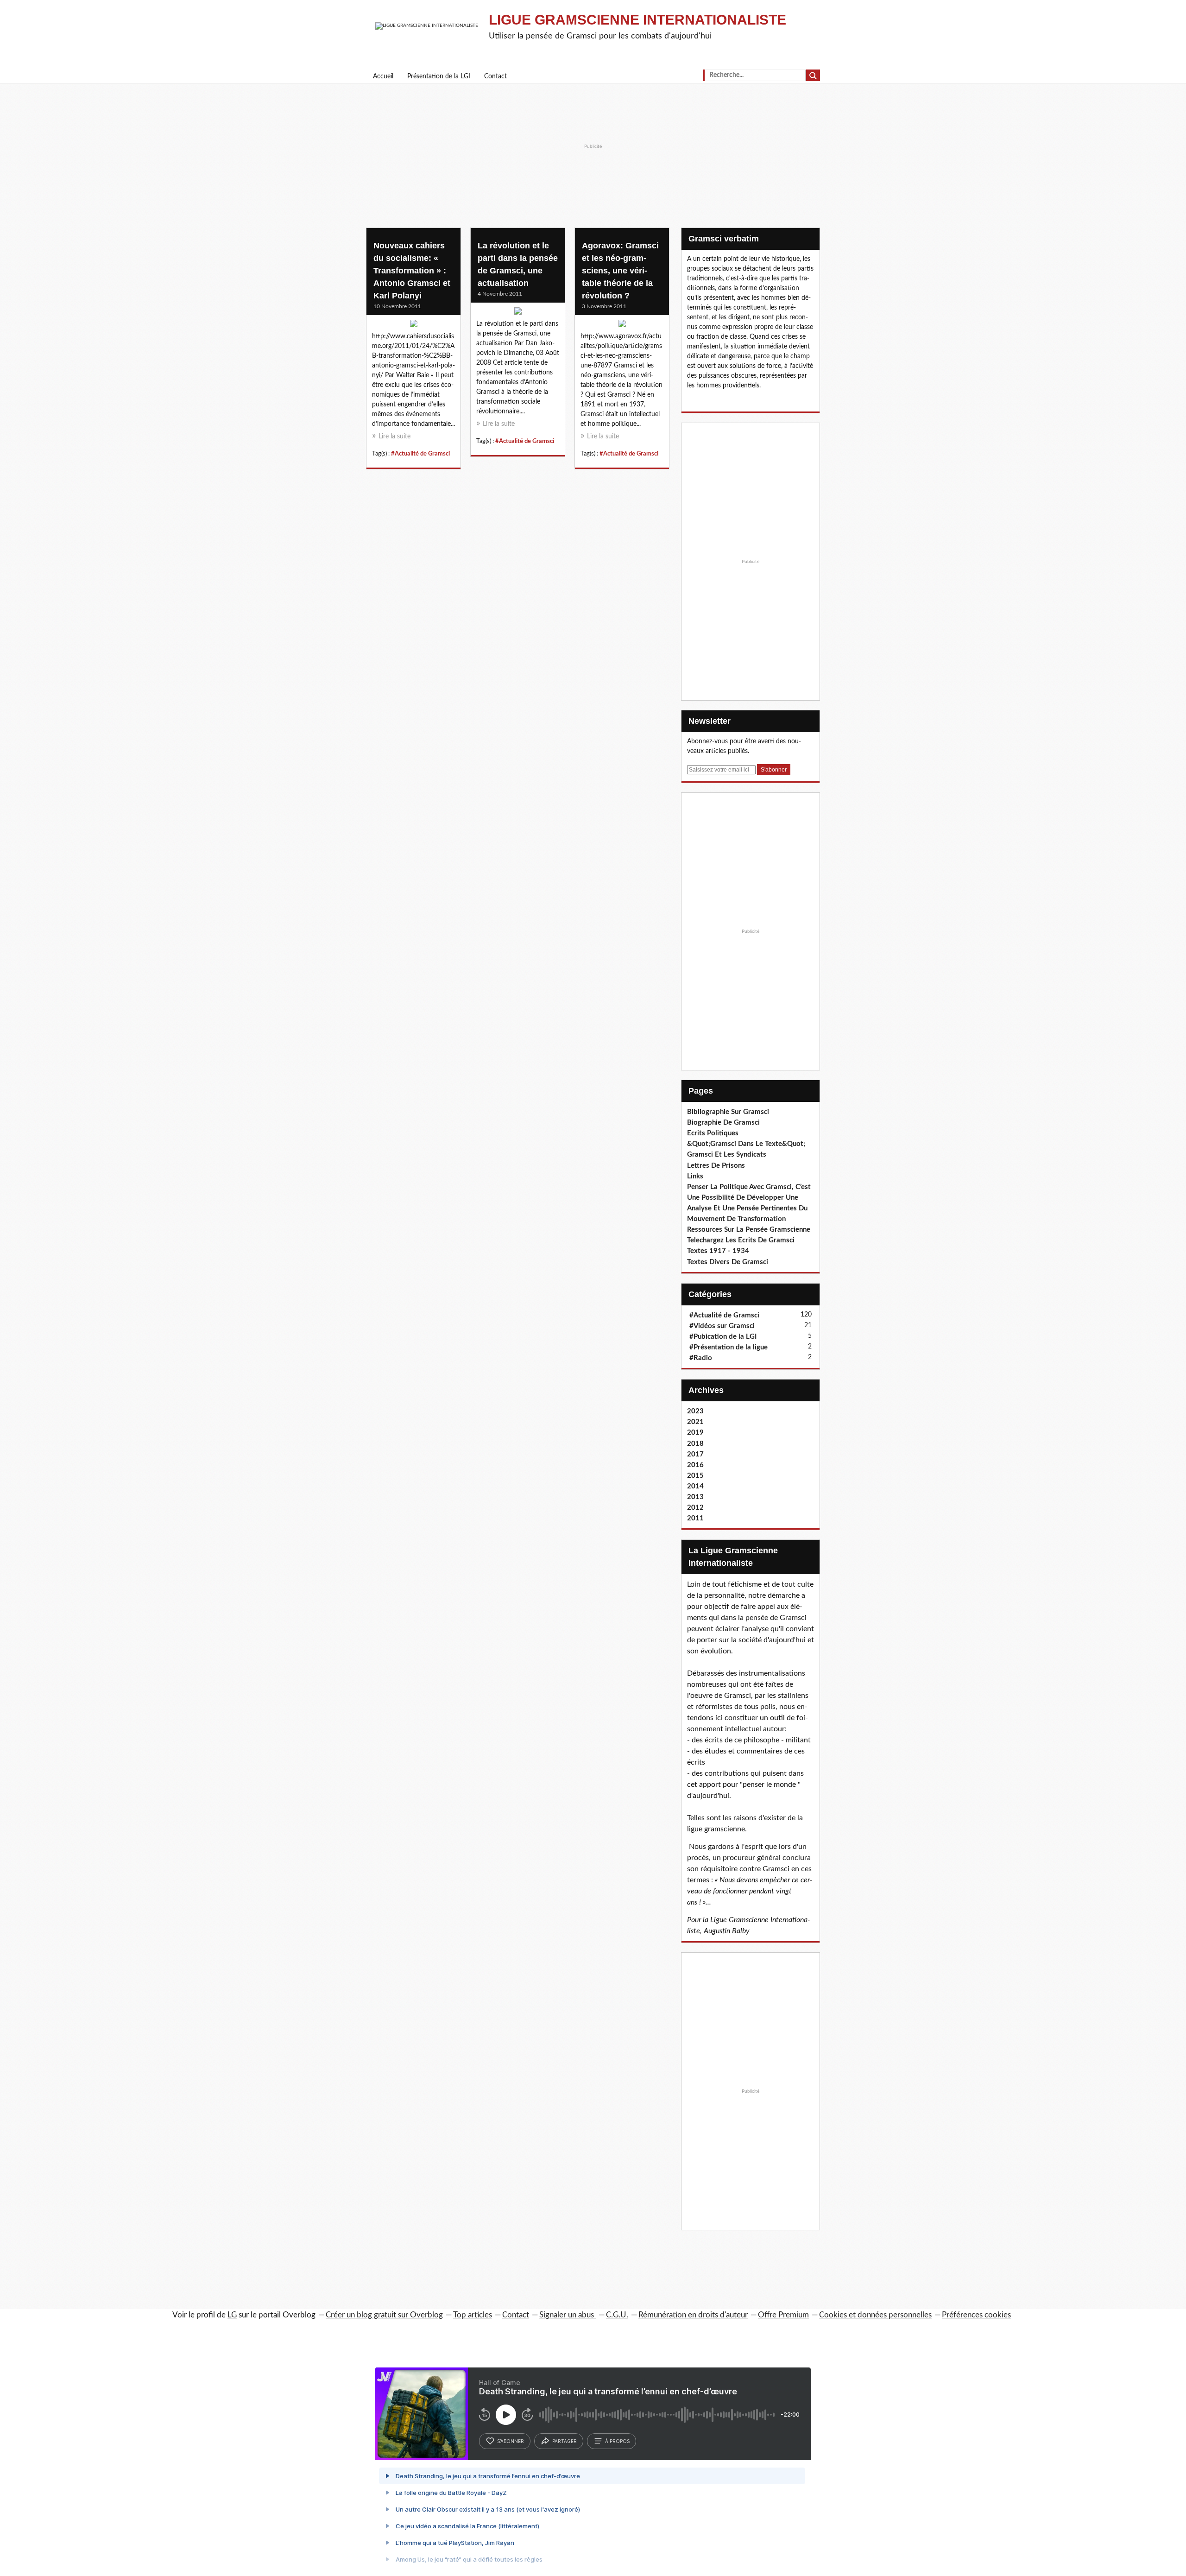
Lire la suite (394, 437)
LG (232, 2315)
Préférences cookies (976, 2315)
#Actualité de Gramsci (420, 454)
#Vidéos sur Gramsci (722, 1326)
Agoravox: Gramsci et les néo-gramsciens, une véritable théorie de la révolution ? (620, 271)
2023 (695, 1411)
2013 (695, 1497)
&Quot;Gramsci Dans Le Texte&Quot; (746, 1144)
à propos (617, 2441)
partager (565, 2441)
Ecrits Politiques (713, 1133)
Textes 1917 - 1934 (718, 1251)
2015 (695, 1476)
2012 (695, 1508)
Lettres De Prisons (716, 1166)
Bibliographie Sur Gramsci (728, 1112)
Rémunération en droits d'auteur (693, 2315)
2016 (695, 1465)
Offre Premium (783, 2315)
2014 (695, 1486)
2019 (695, 1433)
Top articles (473, 2315)
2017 (695, 1454)
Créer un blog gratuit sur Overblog (384, 2315)
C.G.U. (617, 2315)
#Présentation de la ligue (729, 1347)
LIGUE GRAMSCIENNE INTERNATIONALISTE (637, 20)
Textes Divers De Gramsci (728, 1262)
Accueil (383, 76)
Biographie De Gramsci (723, 1123)
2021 (695, 1422)
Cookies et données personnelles (875, 2315)
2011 (695, 1518)
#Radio (701, 1358)
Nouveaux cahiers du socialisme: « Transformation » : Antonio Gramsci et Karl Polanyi (412, 271)
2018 (695, 1444)
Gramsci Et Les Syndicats (727, 1155)
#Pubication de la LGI (723, 1337)
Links (695, 1176)
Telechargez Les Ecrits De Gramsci (741, 1240)
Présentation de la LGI (439, 76)
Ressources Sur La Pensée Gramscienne (749, 1230)
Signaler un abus (568, 2315)
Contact (495, 76)
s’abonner (511, 2441)
